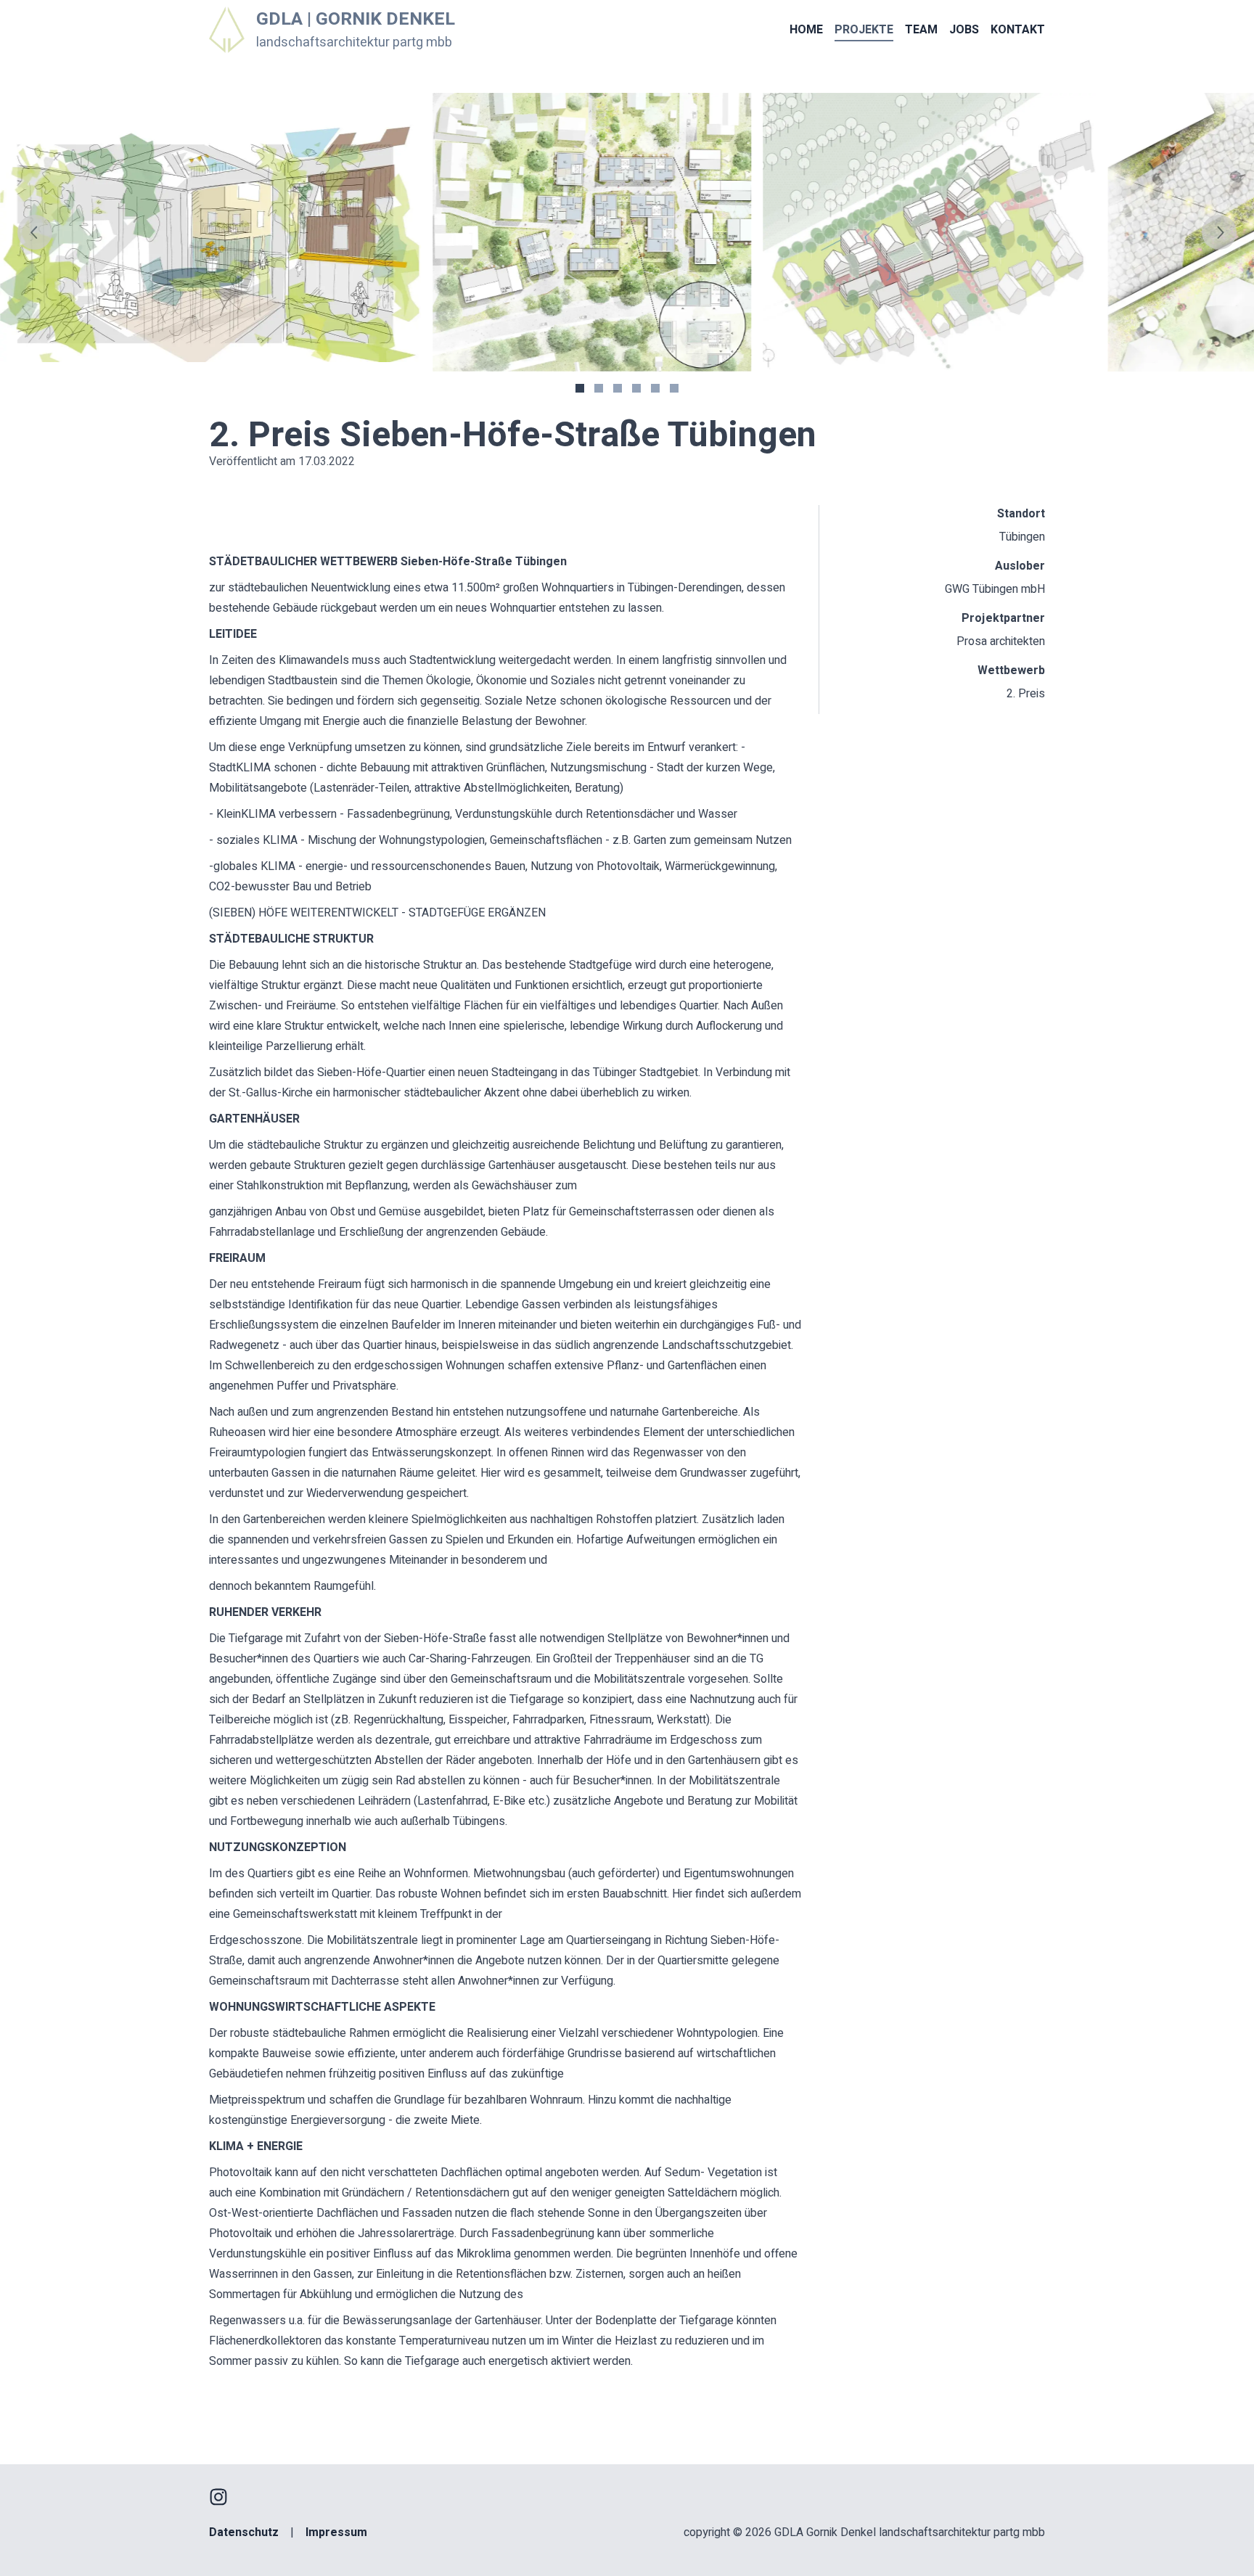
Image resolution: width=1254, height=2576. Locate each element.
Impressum (336, 2532)
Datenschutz (244, 2532)
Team (921, 30)
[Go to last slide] (35, 232)
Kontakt (1018, 30)
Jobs (964, 30)
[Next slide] (1219, 232)
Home (806, 30)
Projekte (864, 30)
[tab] (580, 388)
